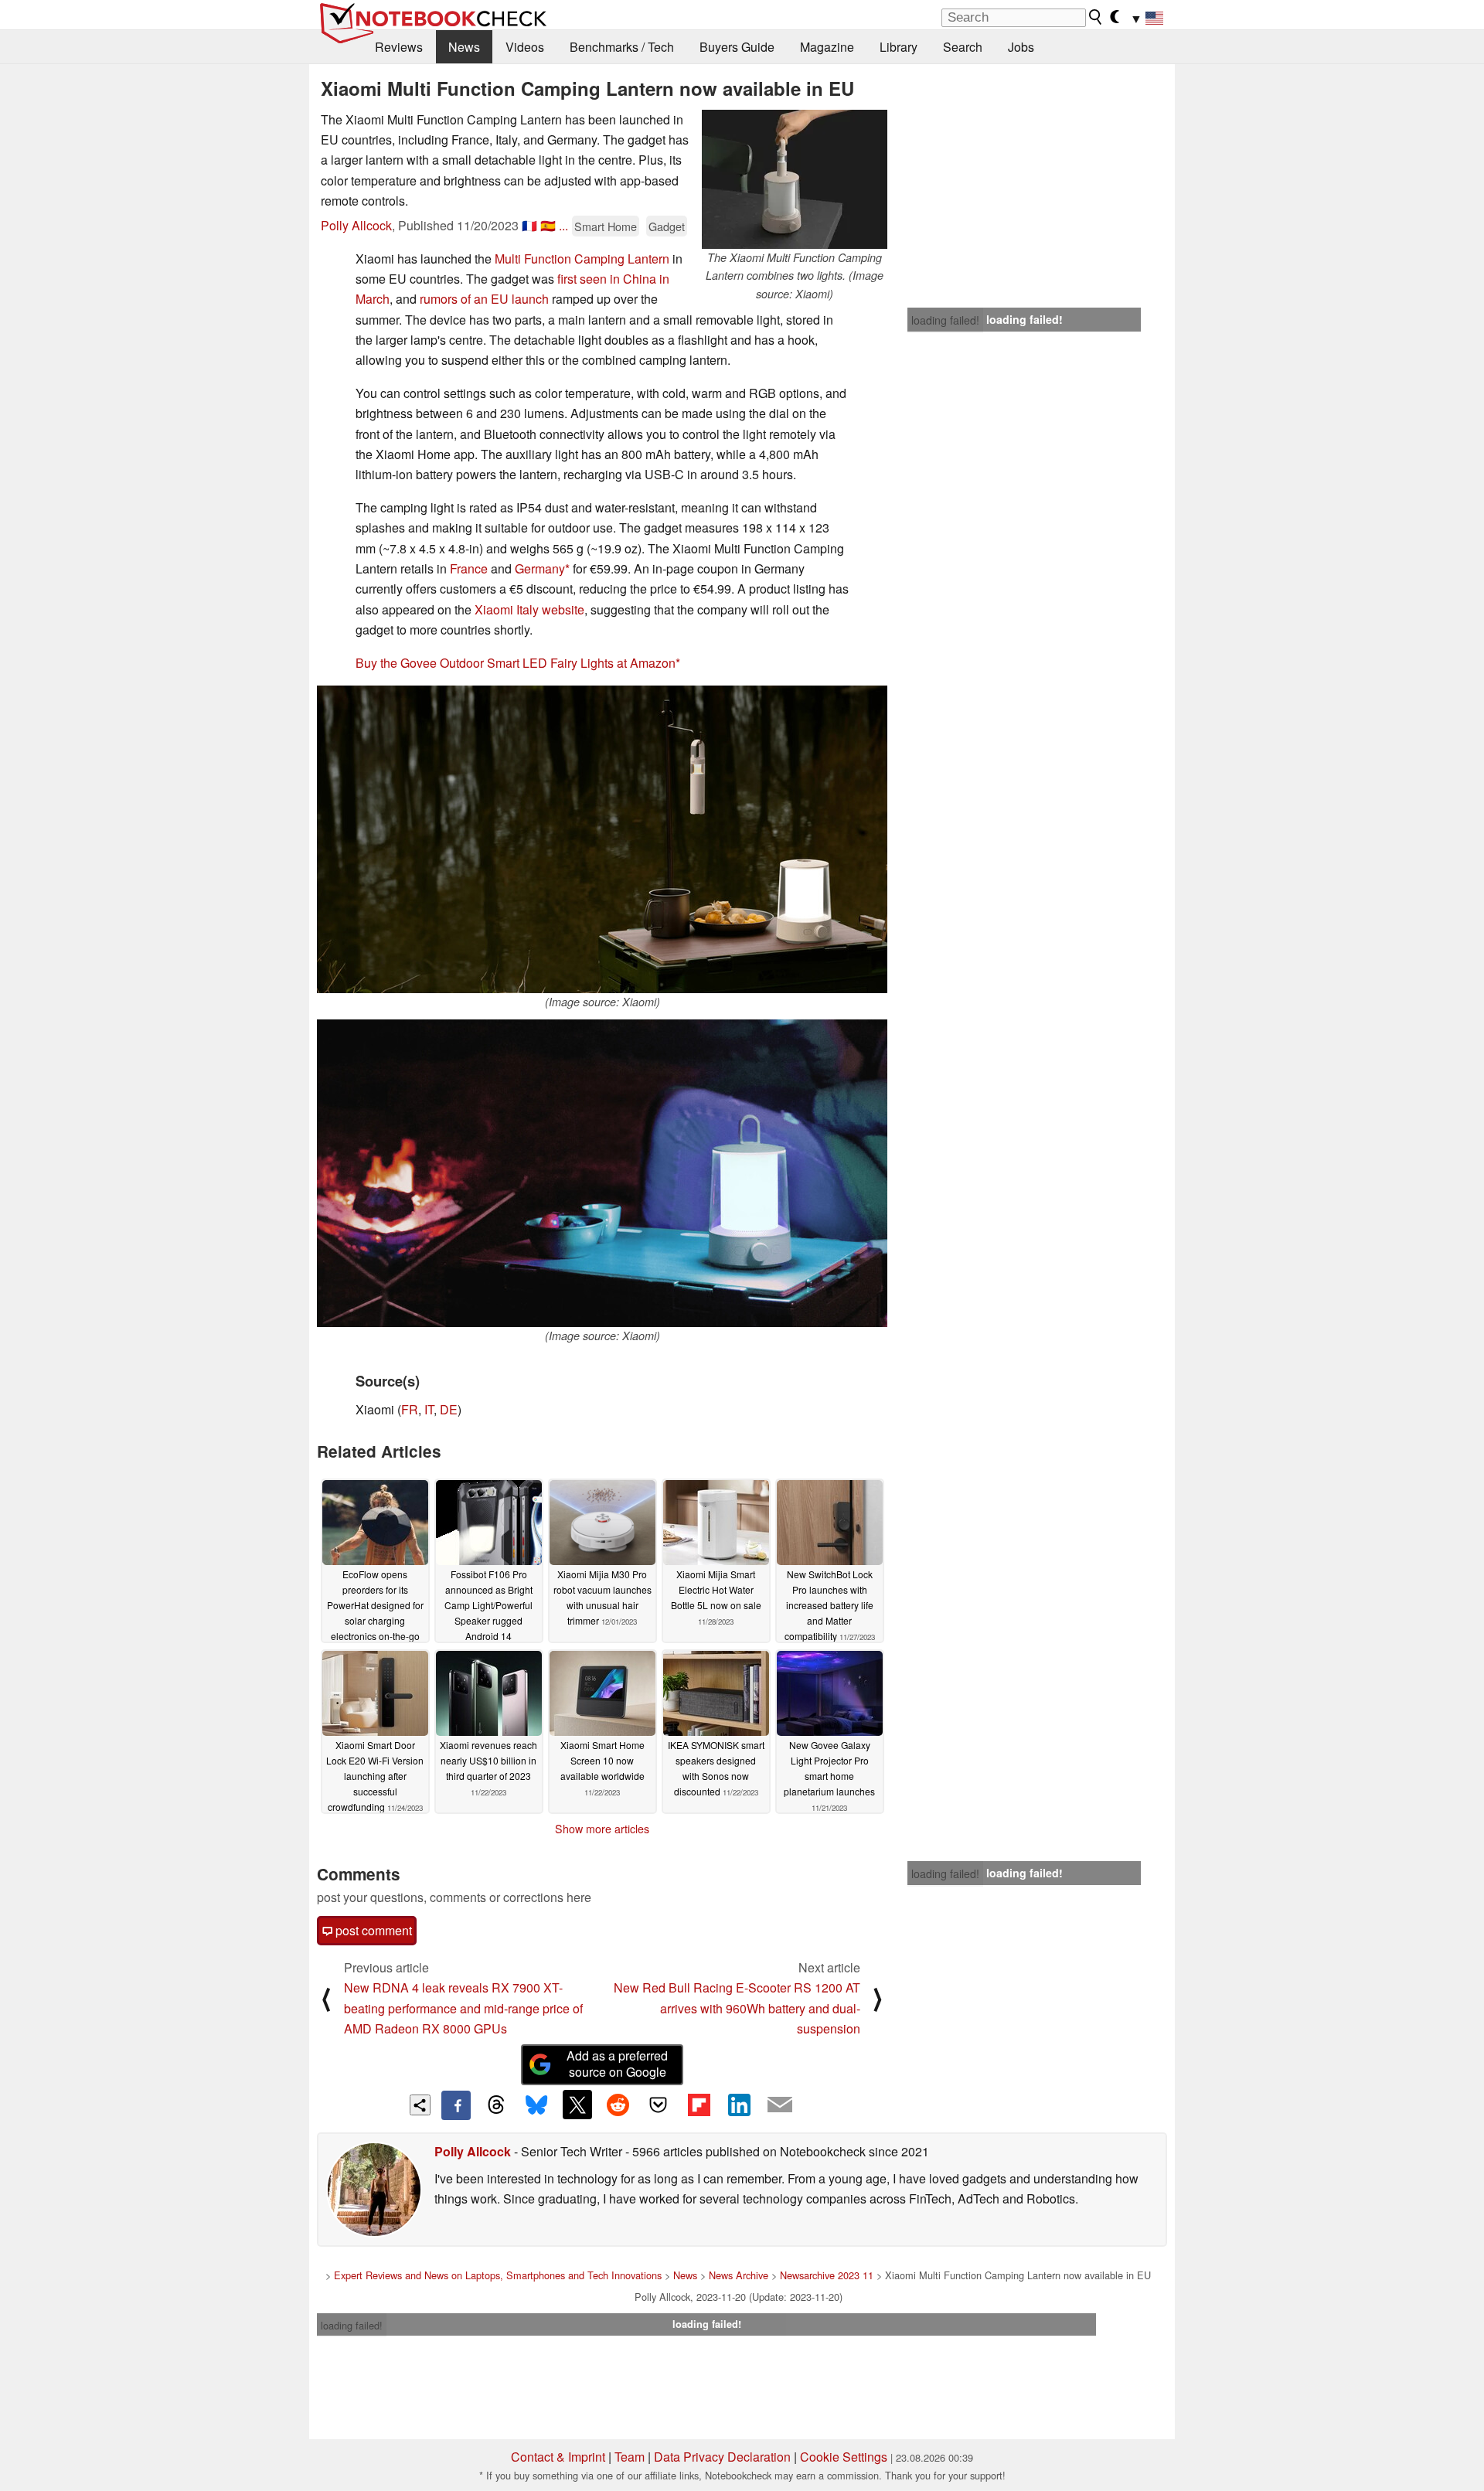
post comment (372, 1930)
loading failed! (945, 320)
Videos (525, 47)
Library (899, 47)
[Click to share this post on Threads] (496, 2105)
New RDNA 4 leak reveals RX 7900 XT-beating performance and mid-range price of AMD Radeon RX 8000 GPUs (463, 2008)
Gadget (667, 226)
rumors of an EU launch (484, 299)
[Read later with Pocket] (659, 2105)
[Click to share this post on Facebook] (456, 2105)
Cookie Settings (844, 2457)
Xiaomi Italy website (529, 609)
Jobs (1021, 47)
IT (429, 1409)
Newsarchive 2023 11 (827, 2275)
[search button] (1096, 17)
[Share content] (420, 2105)
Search (963, 47)
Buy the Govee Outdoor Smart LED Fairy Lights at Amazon (516, 663)
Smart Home (606, 226)
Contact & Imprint (558, 2457)
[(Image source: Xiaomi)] (602, 839)
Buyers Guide (737, 47)
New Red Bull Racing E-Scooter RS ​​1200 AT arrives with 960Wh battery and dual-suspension (737, 2008)
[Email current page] (780, 2105)
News (464, 47)
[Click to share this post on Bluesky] (536, 2105)
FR (410, 1409)
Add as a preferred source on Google (617, 2064)
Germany (540, 568)
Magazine (827, 47)
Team (630, 2457)
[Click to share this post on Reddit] (618, 2105)
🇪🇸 (548, 225)
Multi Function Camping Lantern (582, 259)
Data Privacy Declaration (722, 2457)
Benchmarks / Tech (622, 47)
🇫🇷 (529, 225)
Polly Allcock (356, 225)
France (469, 568)
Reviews (399, 47)
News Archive (739, 2275)
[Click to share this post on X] (577, 2105)
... (563, 225)
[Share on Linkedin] (739, 2105)
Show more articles (602, 1829)
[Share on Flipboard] (699, 2105)
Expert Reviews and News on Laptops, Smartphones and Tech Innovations (498, 2275)
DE (449, 1409)
